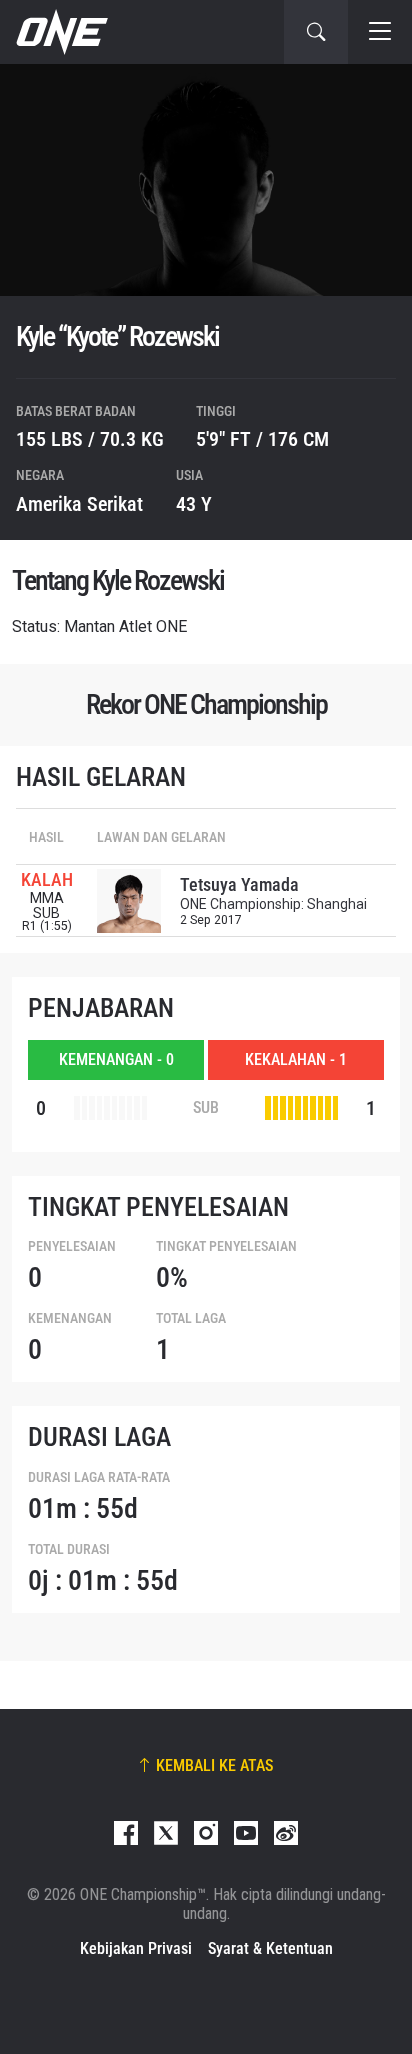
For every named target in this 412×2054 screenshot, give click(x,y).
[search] (316, 32)
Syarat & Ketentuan (270, 1948)
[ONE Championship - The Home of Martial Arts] (60, 32)
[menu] (380, 32)
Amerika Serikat (79, 504)
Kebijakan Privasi (136, 1948)
